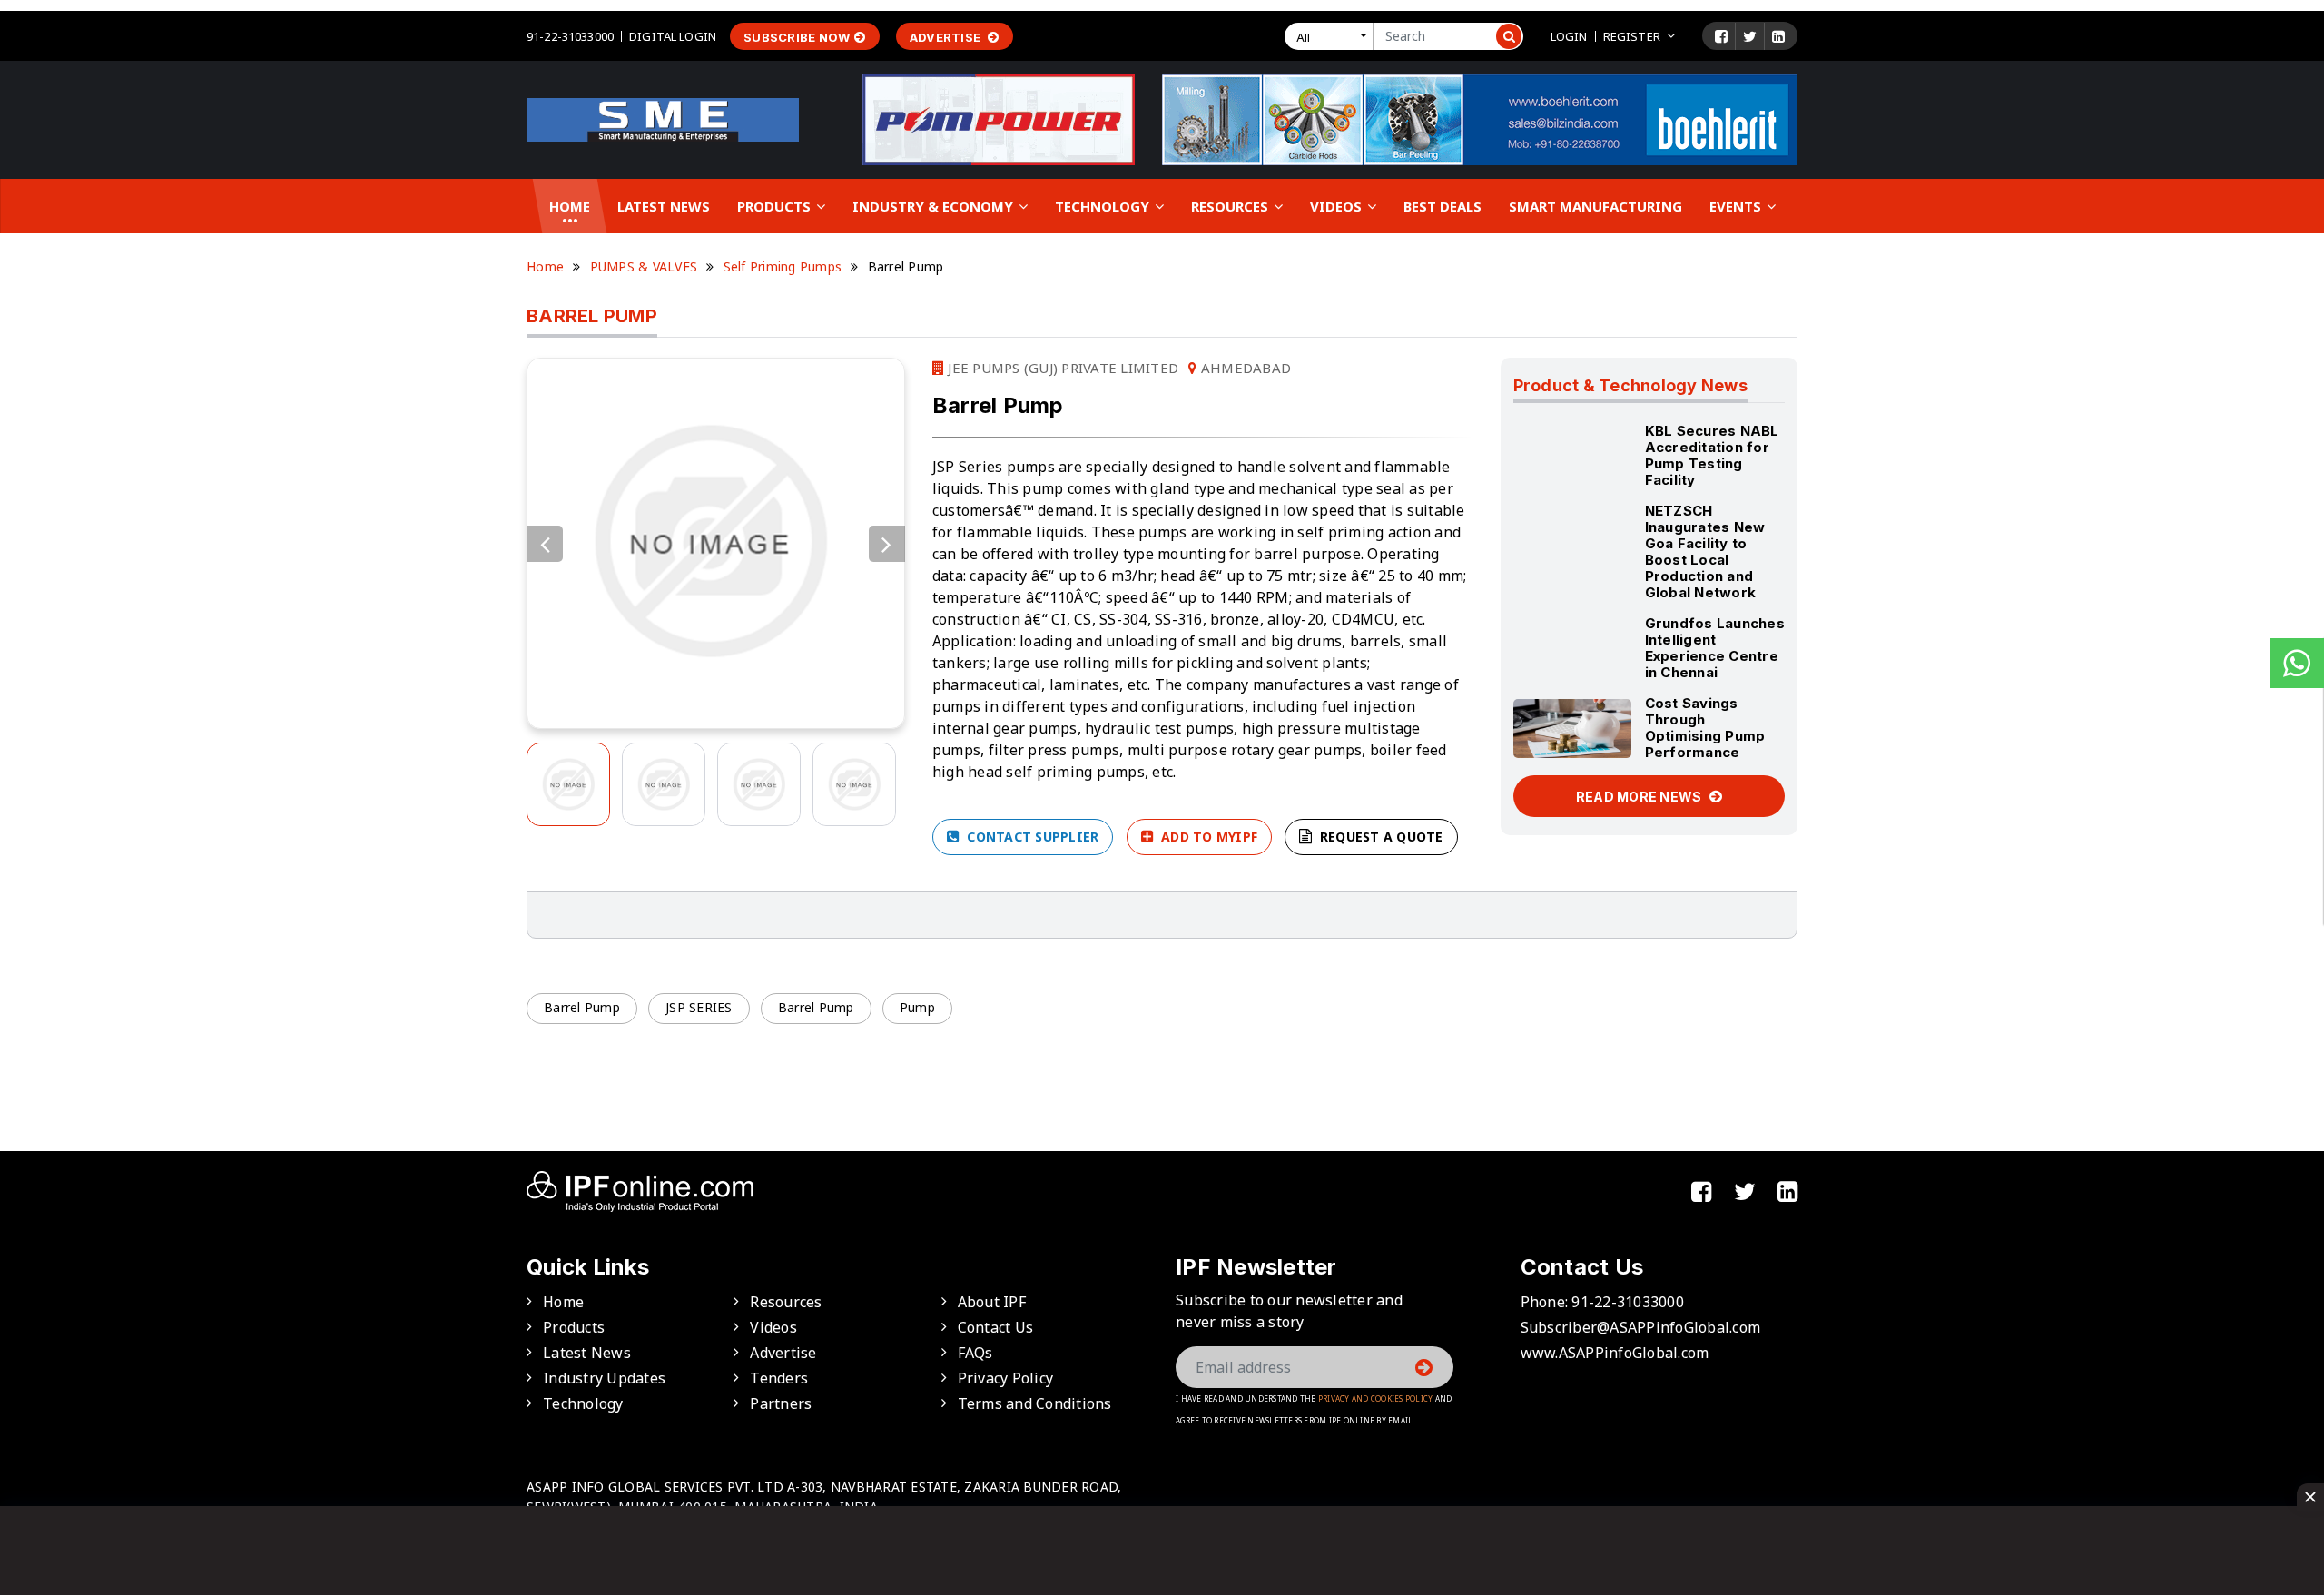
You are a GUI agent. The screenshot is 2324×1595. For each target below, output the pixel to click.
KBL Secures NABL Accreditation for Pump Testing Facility (1712, 455)
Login (1569, 36)
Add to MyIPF (1207, 837)
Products (776, 206)
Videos (1338, 206)
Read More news (1640, 797)
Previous (545, 544)
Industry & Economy (935, 206)
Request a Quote (1380, 837)
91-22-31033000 (570, 36)
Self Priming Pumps (783, 266)
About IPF (992, 1302)
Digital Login (673, 36)
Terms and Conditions (1035, 1403)
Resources (1231, 206)
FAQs (975, 1353)
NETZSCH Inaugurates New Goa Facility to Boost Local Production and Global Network (1705, 551)
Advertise (947, 37)
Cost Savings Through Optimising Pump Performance (1705, 728)
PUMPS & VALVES (644, 266)
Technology (1104, 206)
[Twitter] (1750, 36)
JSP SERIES (699, 1007)
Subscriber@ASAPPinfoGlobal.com (1641, 1327)
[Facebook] (1721, 36)
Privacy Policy (1006, 1378)
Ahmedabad (1244, 368)
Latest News (664, 206)
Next (887, 544)
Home (570, 206)
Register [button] (1632, 36)
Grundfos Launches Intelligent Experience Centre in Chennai (1715, 648)
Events (1737, 206)
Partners (781, 1403)
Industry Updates (604, 1378)
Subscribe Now (797, 37)
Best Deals (1443, 206)
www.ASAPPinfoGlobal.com (1615, 1353)
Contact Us (996, 1327)
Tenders (779, 1378)
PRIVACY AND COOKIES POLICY (1376, 1398)
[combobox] (1333, 36)
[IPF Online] (663, 118)
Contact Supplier (1031, 837)
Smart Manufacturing (1595, 206)
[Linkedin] (1778, 36)
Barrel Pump (582, 1007)
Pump (917, 1007)
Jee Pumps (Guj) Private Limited (1061, 368)
